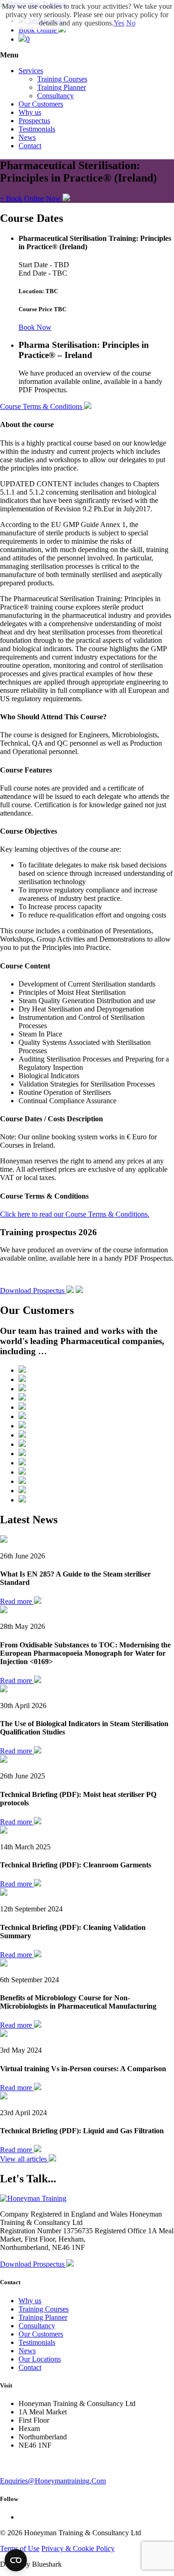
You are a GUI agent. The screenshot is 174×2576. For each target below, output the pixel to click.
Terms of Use (20, 2548)
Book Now (35, 327)
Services (31, 71)
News (27, 137)
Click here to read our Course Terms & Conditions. (75, 1214)
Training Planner (61, 87)
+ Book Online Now (31, 198)
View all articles (24, 2159)
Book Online (39, 30)
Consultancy (55, 96)
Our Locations (40, 2359)
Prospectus (34, 121)
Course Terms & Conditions (42, 406)
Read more (17, 1601)
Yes (119, 23)
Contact (30, 146)
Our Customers (41, 104)
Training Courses (62, 79)
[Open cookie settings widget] (16, 2560)
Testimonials (37, 129)
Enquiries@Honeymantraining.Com (53, 2481)
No (131, 23)
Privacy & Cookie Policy (78, 2548)
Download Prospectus (33, 1291)
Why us (30, 112)
